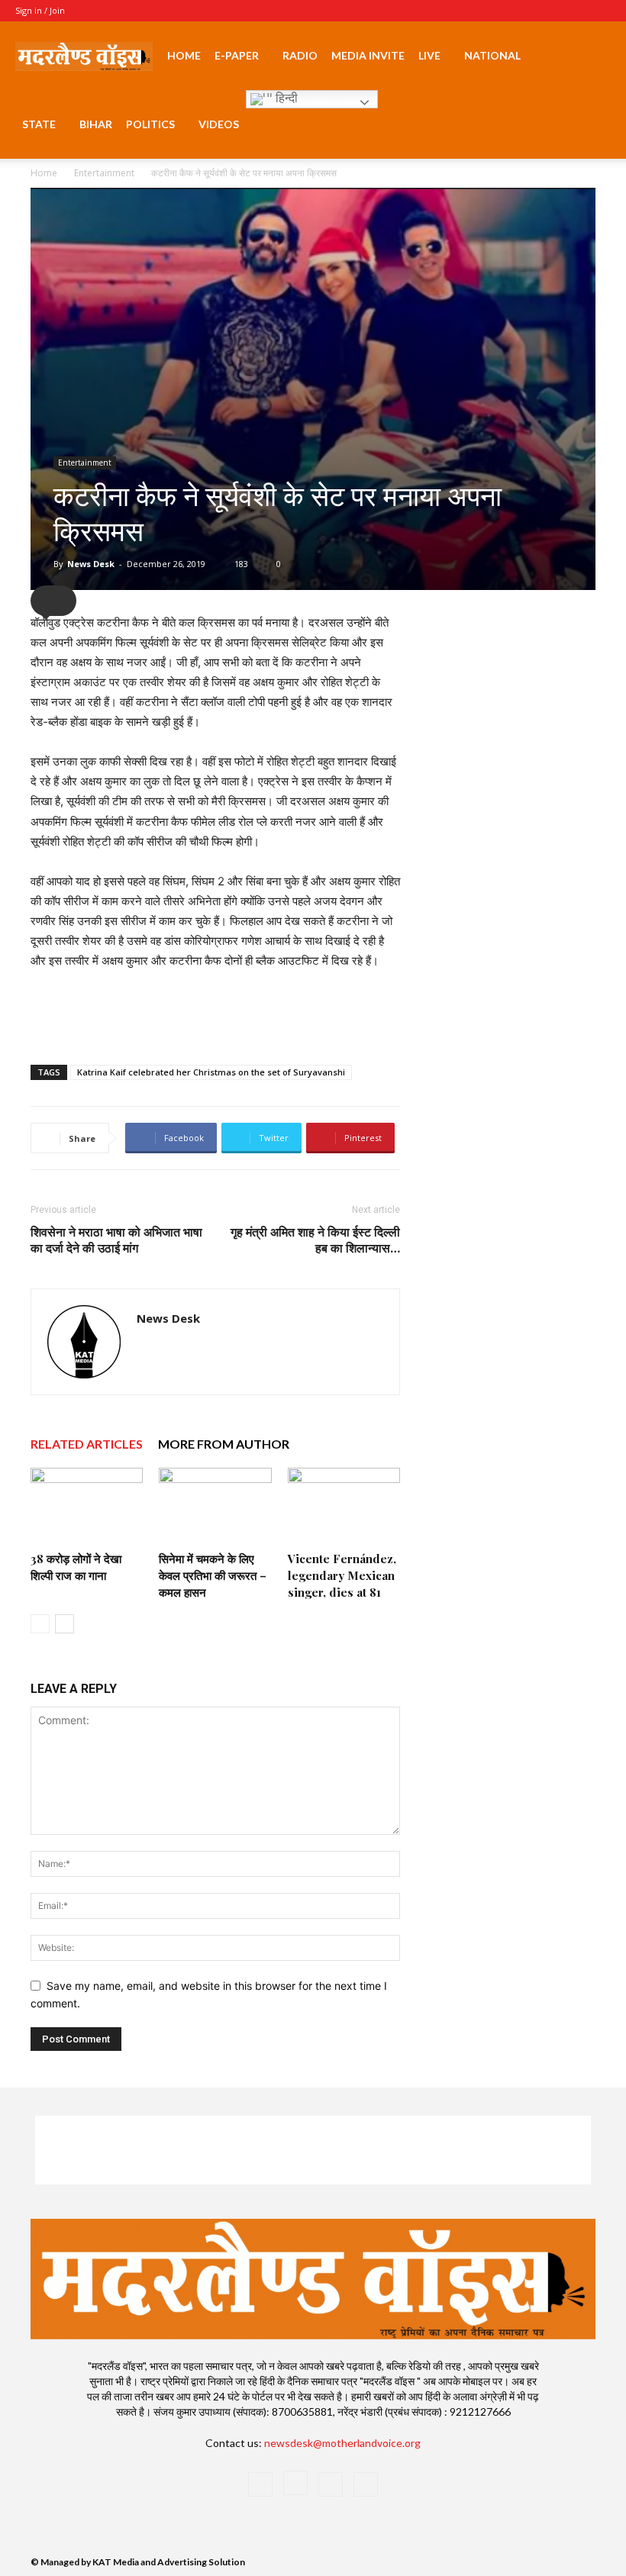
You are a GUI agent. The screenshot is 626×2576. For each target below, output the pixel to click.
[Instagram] (549, 11)
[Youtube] (599, 11)
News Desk (91, 564)
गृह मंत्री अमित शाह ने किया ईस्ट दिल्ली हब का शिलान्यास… (315, 1240)
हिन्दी (285, 98)
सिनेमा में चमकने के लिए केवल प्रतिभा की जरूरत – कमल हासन (213, 1575)
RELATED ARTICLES (87, 1444)
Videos (219, 124)
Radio (300, 55)
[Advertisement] (215, 1014)
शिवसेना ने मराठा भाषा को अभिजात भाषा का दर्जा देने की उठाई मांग (116, 1240)
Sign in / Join (40, 10)
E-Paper (237, 55)
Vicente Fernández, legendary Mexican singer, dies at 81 (342, 1575)
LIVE (429, 55)
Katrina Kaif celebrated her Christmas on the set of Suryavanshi (211, 1072)
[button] (592, 56)
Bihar (96, 124)
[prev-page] (40, 1624)
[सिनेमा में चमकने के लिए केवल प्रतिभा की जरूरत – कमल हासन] (215, 1506)
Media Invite (368, 55)
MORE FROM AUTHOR (224, 1444)
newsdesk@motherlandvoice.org (342, 2443)
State (39, 124)
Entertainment (104, 173)
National (492, 55)
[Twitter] (574, 11)
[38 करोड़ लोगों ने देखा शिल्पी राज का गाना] (87, 1506)
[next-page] (65, 1624)
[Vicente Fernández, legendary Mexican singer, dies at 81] (344, 1506)
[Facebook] (524, 11)
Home (184, 55)
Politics (150, 124)
